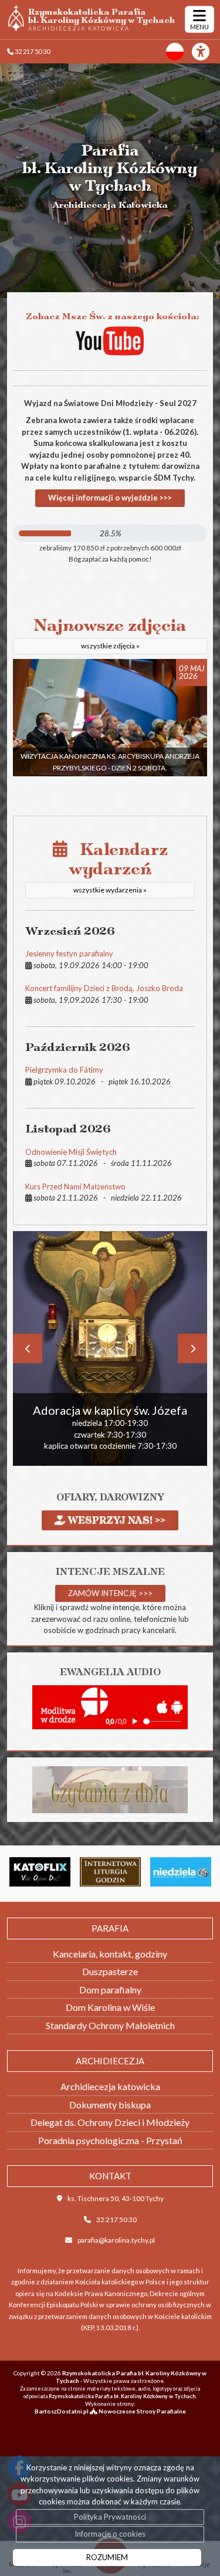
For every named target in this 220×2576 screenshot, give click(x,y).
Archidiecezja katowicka (110, 2086)
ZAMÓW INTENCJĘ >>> (110, 1593)
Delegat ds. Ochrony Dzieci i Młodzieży (110, 2122)
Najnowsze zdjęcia (110, 633)
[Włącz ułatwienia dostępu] (206, 52)
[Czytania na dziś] (110, 1789)
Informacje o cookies (110, 2534)
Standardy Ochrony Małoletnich (110, 2025)
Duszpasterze (110, 1971)
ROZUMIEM (107, 2557)
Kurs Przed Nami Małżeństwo (75, 1186)
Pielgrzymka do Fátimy (64, 1070)
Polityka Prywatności (110, 2517)
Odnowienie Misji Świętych (71, 1152)
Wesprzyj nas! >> (115, 1520)
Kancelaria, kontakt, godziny (110, 1954)
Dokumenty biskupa (110, 2105)
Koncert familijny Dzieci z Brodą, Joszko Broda (104, 988)
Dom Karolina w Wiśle (110, 2007)
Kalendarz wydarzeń (118, 867)
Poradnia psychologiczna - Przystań (110, 2140)
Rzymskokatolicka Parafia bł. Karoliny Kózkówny (101, 19)
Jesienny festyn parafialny (69, 954)
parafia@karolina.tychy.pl (116, 2240)
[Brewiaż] (76, 1872)
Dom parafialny (110, 1990)
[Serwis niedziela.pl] (147, 1872)
